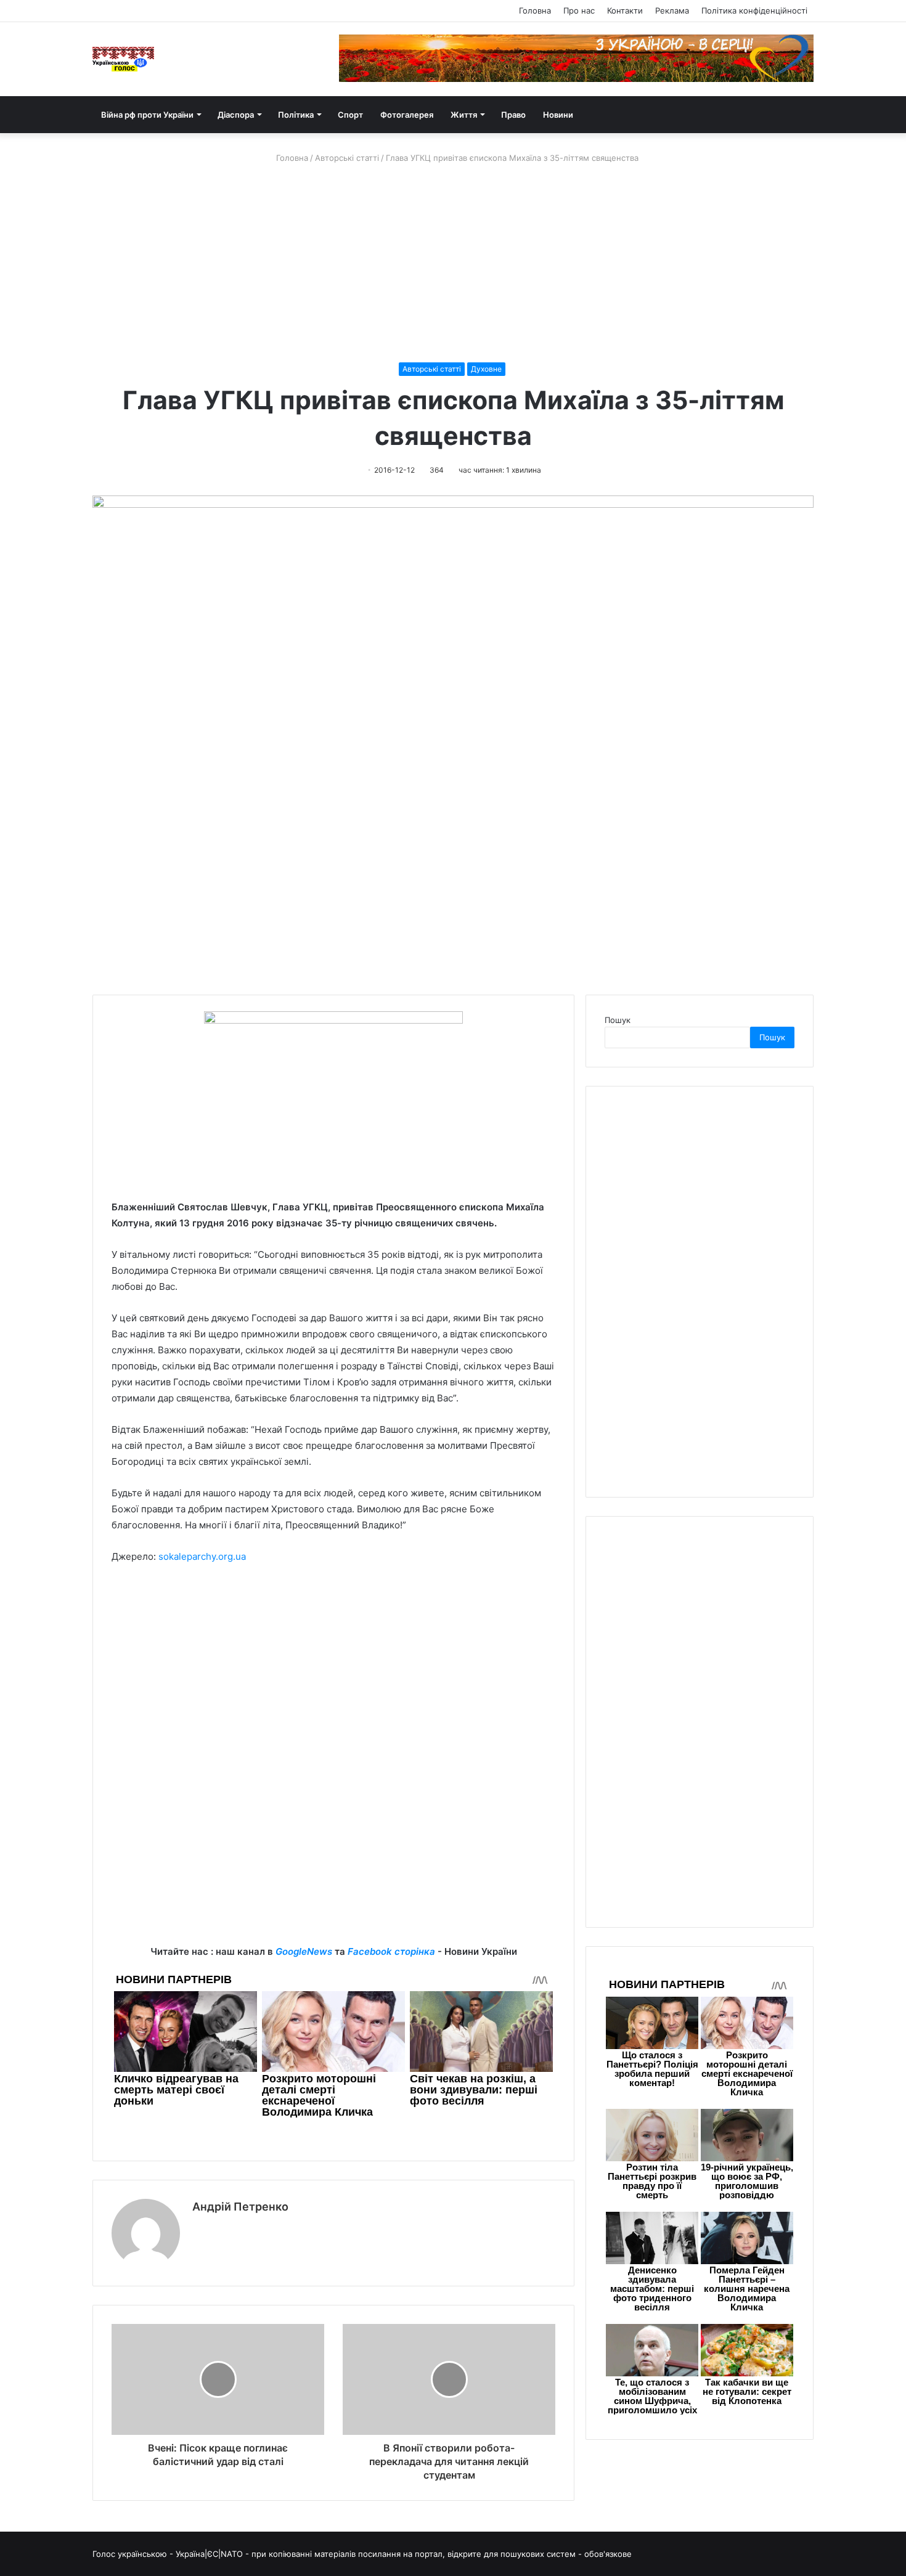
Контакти (625, 10)
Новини (558, 115)
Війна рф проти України (147, 115)
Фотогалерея (407, 115)
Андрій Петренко (240, 2207)
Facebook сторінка (391, 1951)
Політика (296, 115)
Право (513, 115)
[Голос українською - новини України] (123, 59)
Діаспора (236, 115)
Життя (464, 115)
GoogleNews (304, 1951)
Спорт (350, 115)
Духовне (486, 369)
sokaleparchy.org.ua (202, 1556)
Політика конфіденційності (754, 10)
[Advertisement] (453, 263)
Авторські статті (347, 158)
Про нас (579, 10)
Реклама (672, 10)
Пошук (618, 1020)
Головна (535, 10)
